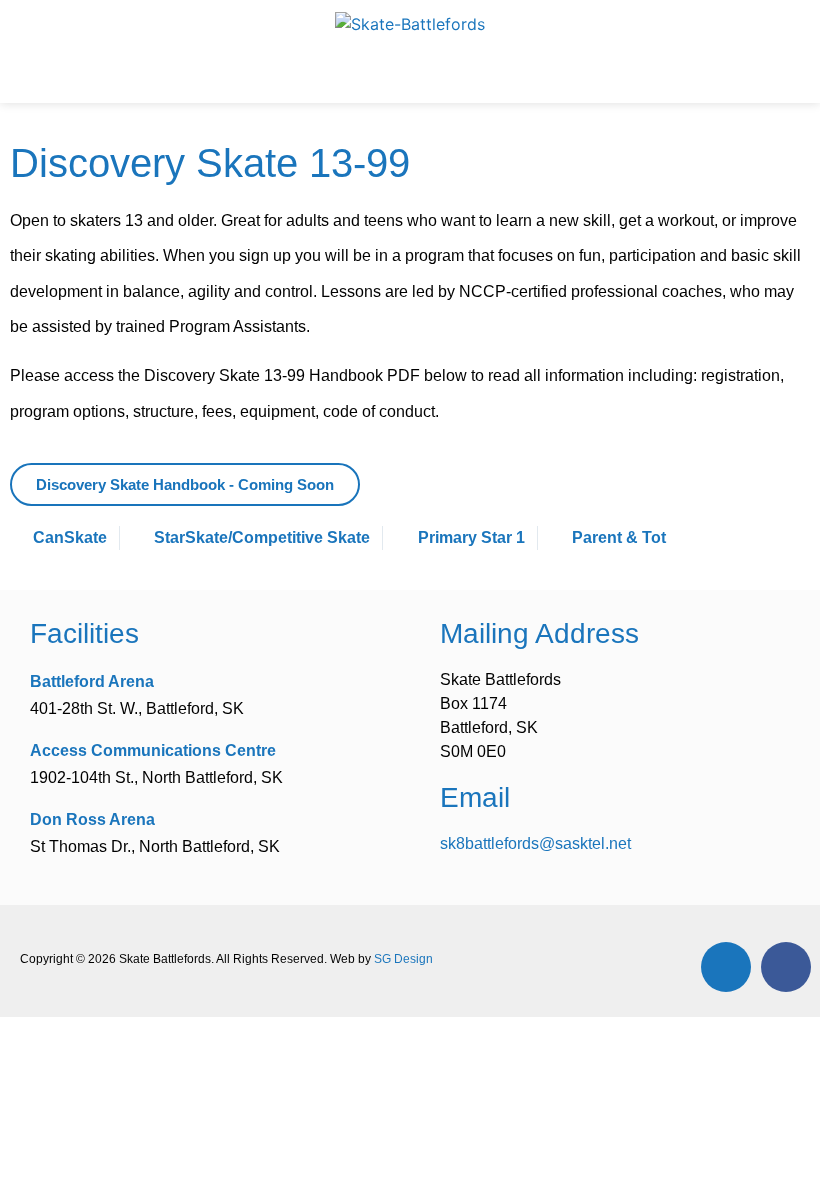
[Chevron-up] (726, 967)
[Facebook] (786, 967)
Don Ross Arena (92, 819)
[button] (410, 75)
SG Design (403, 959)
